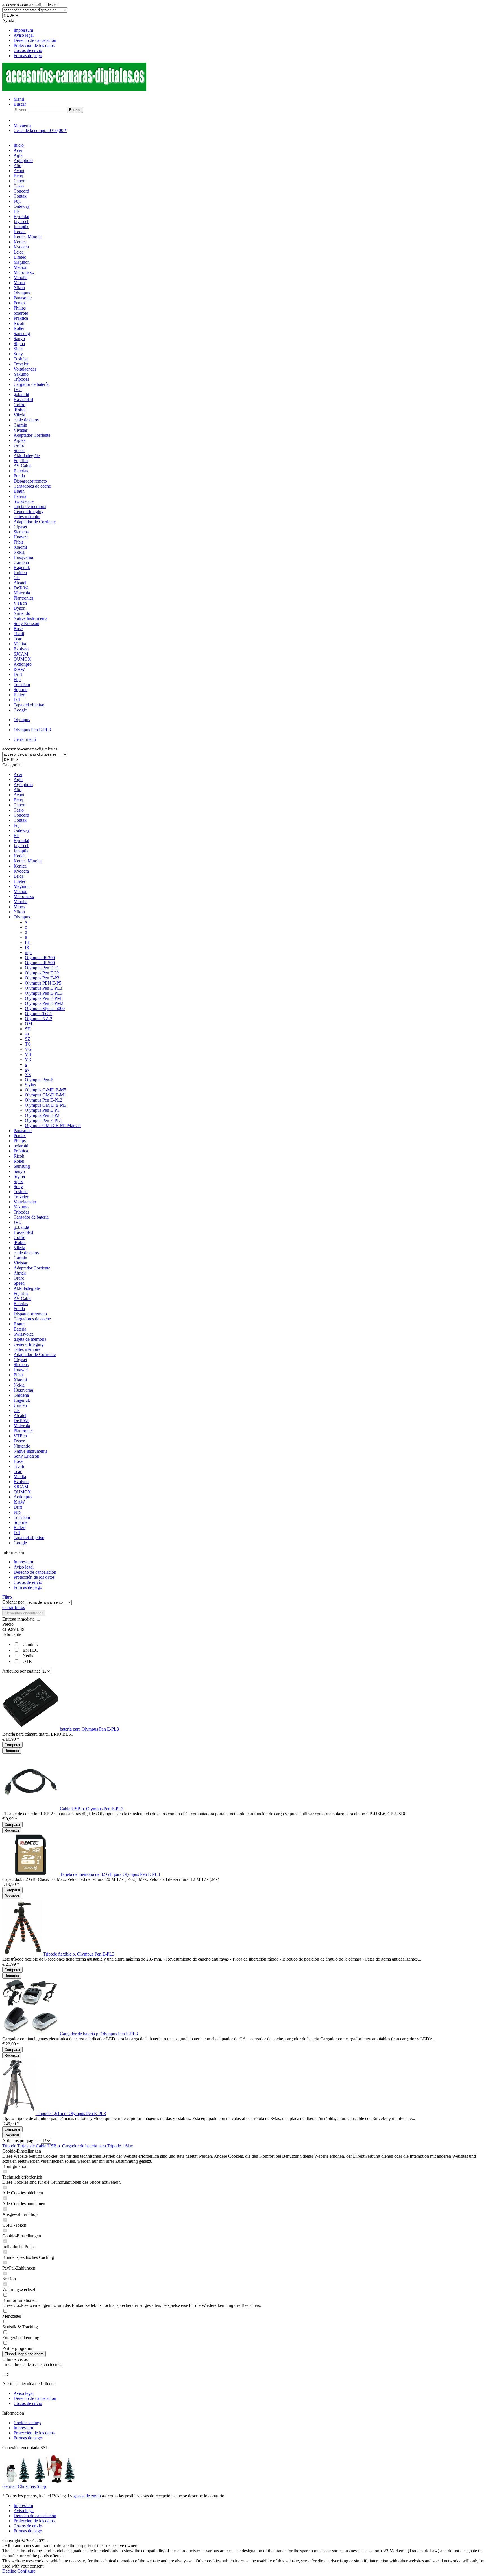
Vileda (19, 1248)
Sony (18, 1187)
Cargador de (74, 2146)
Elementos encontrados (24, 1613)
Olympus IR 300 (40, 958)
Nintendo (22, 1446)
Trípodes (21, 1212)
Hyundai (21, 841)
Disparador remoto (30, 1314)
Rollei (19, 1161)
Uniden (20, 1405)
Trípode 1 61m (120, 2146)
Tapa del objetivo (29, 1538)
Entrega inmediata (19, 1619)
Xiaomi (20, 1380)
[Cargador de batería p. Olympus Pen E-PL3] (31, 2034)
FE (28, 942)
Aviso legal (24, 35)
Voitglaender (25, 1202)
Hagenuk (22, 1400)
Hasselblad (23, 1232)
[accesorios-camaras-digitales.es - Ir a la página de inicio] (74, 89)
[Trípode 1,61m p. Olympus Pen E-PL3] (19, 2113)
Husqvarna (23, 1390)
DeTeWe (21, 1421)
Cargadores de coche (32, 1319)
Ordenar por (13, 1602)
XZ (28, 1075)
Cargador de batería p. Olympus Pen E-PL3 (99, 2034)
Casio (19, 810)
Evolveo (21, 1482)
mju (28, 952)
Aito (18, 790)
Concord (21, 815)
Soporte (20, 1522)
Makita (20, 1477)
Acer (18, 774)
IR (27, 947)
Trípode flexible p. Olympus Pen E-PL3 (79, 1954)
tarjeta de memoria (30, 1339)
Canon (19, 805)
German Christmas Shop (24, 2486)
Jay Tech (21, 846)
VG (28, 1049)
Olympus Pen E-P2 (42, 1115)
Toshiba (21, 1192)
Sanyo (19, 1171)
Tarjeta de (27, 2146)
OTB (27, 1661)
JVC (18, 1222)
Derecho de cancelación (35, 40)
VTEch (20, 1436)
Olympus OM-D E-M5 (45, 1105)
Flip (17, 1512)
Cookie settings (27, 2423)
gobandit (21, 1227)
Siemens (21, 1365)
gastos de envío (87, 2496)
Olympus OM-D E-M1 (45, 1095)
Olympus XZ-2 (39, 1019)
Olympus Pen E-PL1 (43, 1120)
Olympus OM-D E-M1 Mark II (53, 1125)
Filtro (7, 1597)
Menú (19, 99)
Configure (26, 2571)
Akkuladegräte (27, 1288)
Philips (20, 1141)
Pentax (20, 1136)
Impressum (23, 30)
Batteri (19, 1527)
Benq (18, 800)
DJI (17, 1533)
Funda (19, 1309)
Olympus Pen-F (39, 1080)
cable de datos (26, 1253)
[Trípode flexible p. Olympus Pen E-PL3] (23, 1954)
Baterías (21, 1304)
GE (17, 1410)
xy (27, 1069)
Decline (10, 2571)
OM (29, 1024)
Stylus (30, 1085)
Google (20, 1543)
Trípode (10, 2146)
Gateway (22, 830)
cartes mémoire (27, 1349)
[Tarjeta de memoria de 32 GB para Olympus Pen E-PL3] (31, 1874)
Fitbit (18, 1375)
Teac (18, 1471)
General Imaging (29, 1344)
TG (28, 1044)
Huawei (21, 1370)
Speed (19, 1283)
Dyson (19, 1441)
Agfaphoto (23, 785)
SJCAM (21, 1487)
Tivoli (19, 1466)
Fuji (17, 825)
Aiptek (20, 1273)
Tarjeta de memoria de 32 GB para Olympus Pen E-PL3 (110, 1874)
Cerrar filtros (14, 1607)
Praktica (21, 1151)
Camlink (30, 1644)
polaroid (21, 1146)
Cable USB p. (49, 2146)
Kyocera (21, 871)
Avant (19, 795)
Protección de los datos (34, 45)
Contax (20, 820)
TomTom (22, 1517)
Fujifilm (21, 1293)
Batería (20, 1329)
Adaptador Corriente (32, 1268)
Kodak (20, 856)
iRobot (20, 1242)
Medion (20, 891)
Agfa (18, 779)
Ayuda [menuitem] (29, 38)
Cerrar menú (25, 739)
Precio (8, 1624)
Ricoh (19, 1156)
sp (27, 1034)
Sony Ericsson (26, 1456)
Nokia (19, 1385)
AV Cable (22, 1298)
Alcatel (20, 1415)
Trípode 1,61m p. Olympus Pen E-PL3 (71, 2113)
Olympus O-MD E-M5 (45, 1090)
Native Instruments (30, 1451)
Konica (20, 866)
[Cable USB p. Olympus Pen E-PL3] (31, 1809)
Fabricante (12, 1634)
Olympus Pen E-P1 (42, 1110)
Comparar (12, 1745)
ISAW (19, 1502)
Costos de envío (28, 50)
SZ (28, 1039)
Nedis (28, 1656)
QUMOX (22, 1492)
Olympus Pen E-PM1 (44, 998)
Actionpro (23, 1497)
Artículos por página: (21, 1671)
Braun (19, 1324)
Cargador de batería (31, 1217)
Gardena (21, 1395)
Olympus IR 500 (40, 963)
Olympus (22, 917)
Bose (18, 1461)
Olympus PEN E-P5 (43, 983)
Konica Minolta (28, 861)
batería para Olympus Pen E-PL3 (89, 1729)
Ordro (19, 1278)
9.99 (12, 1629)
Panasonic (23, 1131)
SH (28, 1029)
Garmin (20, 1258)
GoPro (19, 1237)
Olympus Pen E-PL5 (43, 993)
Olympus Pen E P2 (42, 973)
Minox (19, 907)
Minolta (20, 902)
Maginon (22, 886)
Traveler (21, 1197)
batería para (96, 2146)
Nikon (19, 912)
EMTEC (30, 1650)
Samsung (22, 1166)
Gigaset (20, 1360)
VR (28, 1059)
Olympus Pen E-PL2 (43, 1100)
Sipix (18, 1181)
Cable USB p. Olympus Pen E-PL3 (92, 1809)
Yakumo (21, 1207)
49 (22, 1629)
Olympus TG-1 (39, 1014)
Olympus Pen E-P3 (42, 978)
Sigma (19, 1176)
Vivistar (20, 1263)
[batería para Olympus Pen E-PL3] (31, 1729)
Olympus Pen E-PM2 (44, 1003)
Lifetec (20, 881)
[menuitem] (250, 30)
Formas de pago (28, 56)
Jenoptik (21, 851)
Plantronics (23, 1431)
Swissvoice (24, 1334)
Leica (18, 876)
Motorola (22, 1426)
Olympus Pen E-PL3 (43, 988)
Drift (18, 1507)
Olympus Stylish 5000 (45, 1008)
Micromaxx (24, 896)
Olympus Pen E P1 (42, 968)
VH (28, 1054)
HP (17, 835)
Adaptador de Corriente (35, 1354)
